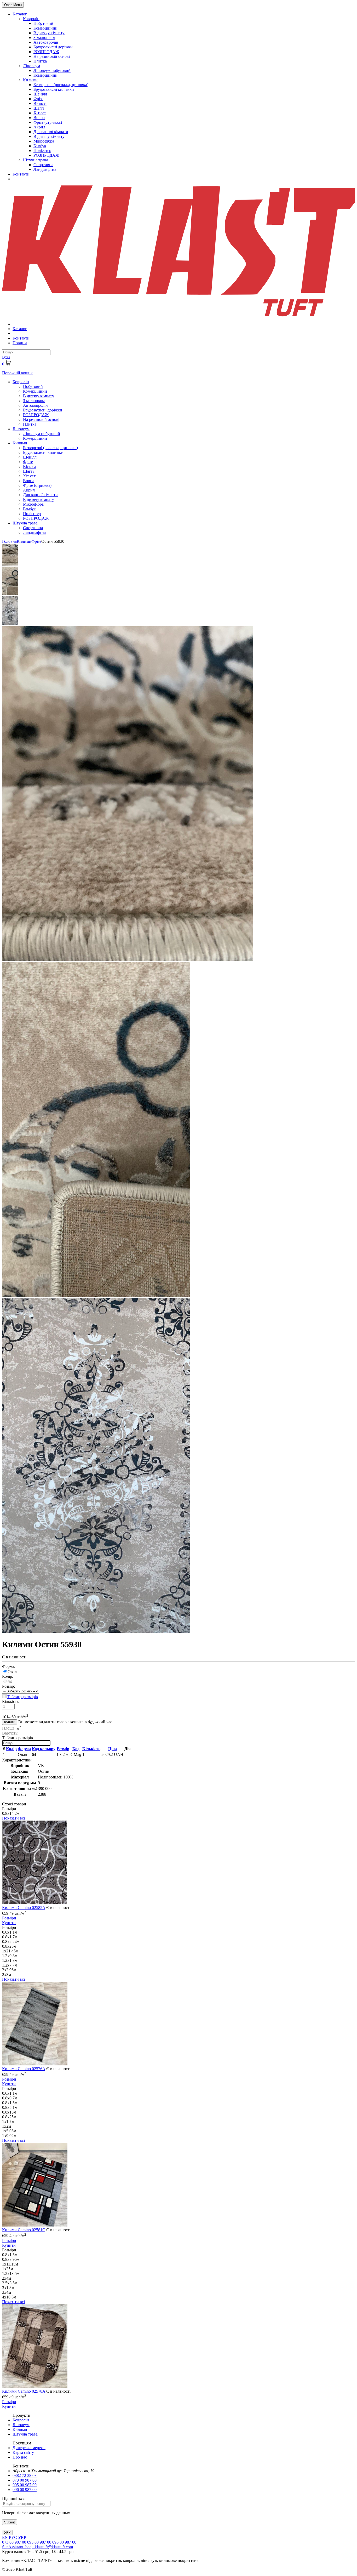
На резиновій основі (52, 56)
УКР (7, 2532)
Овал (12, 1672)
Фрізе (38, 99)
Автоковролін (46, 42)
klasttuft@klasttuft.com (52, 2547)
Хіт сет (40, 113)
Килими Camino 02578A (24, 2391)
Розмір (63, 1749)
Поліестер (42, 151)
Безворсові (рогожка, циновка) (61, 85)
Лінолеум (31, 66)
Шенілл (40, 94)
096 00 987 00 (25, 2490)
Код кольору (44, 1749)
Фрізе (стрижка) (48, 122)
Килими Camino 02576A (24, 2069)
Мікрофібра (44, 141)
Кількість (91, 1749)
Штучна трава (36, 160)
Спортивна (43, 165)
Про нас (20, 2457)
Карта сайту (23, 2452)
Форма (24, 1749)
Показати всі (13, 1818)
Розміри (9, 1918)
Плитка (40, 61)
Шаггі (39, 108)
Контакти (21, 174)
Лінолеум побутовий (52, 70)
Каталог (20, 14)
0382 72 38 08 (25, 2475)
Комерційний (45, 28)
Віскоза (40, 103)
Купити (10, 1722)
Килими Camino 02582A (24, 1908)
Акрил (39, 127)
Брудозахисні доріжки (53, 47)
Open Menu (13, 5)
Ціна (113, 1749)
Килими (30, 80)
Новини (20, 343)
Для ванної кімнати (51, 132)
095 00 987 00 (25, 2485)
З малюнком (44, 38)
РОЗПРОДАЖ (46, 52)
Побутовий (43, 23)
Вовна (39, 118)
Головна (9, 541)
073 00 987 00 (25, 2480)
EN (5, 2537)
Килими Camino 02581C (24, 2230)
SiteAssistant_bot (16, 2547)
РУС (13, 2537)
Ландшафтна (45, 169)
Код (76, 1749)
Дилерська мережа (29, 2448)
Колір (11, 1749)
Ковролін (31, 19)
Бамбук (40, 146)
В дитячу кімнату (49, 33)
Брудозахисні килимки (54, 89)
